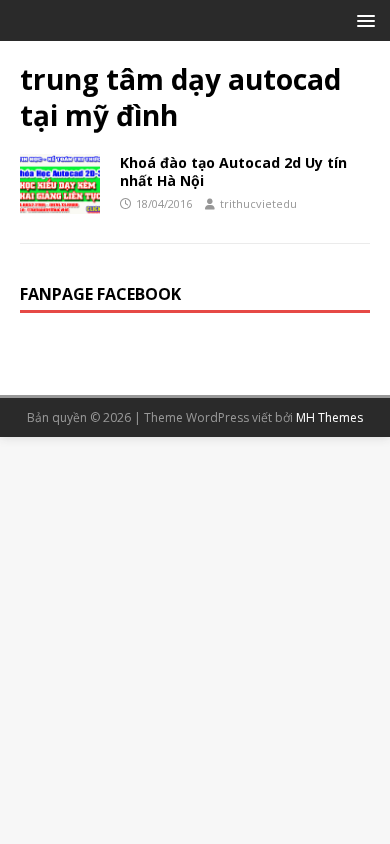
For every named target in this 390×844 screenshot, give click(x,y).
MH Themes (329, 417)
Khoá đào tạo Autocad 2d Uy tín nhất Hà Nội (233, 171)
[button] (362, 19)
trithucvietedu (258, 203)
